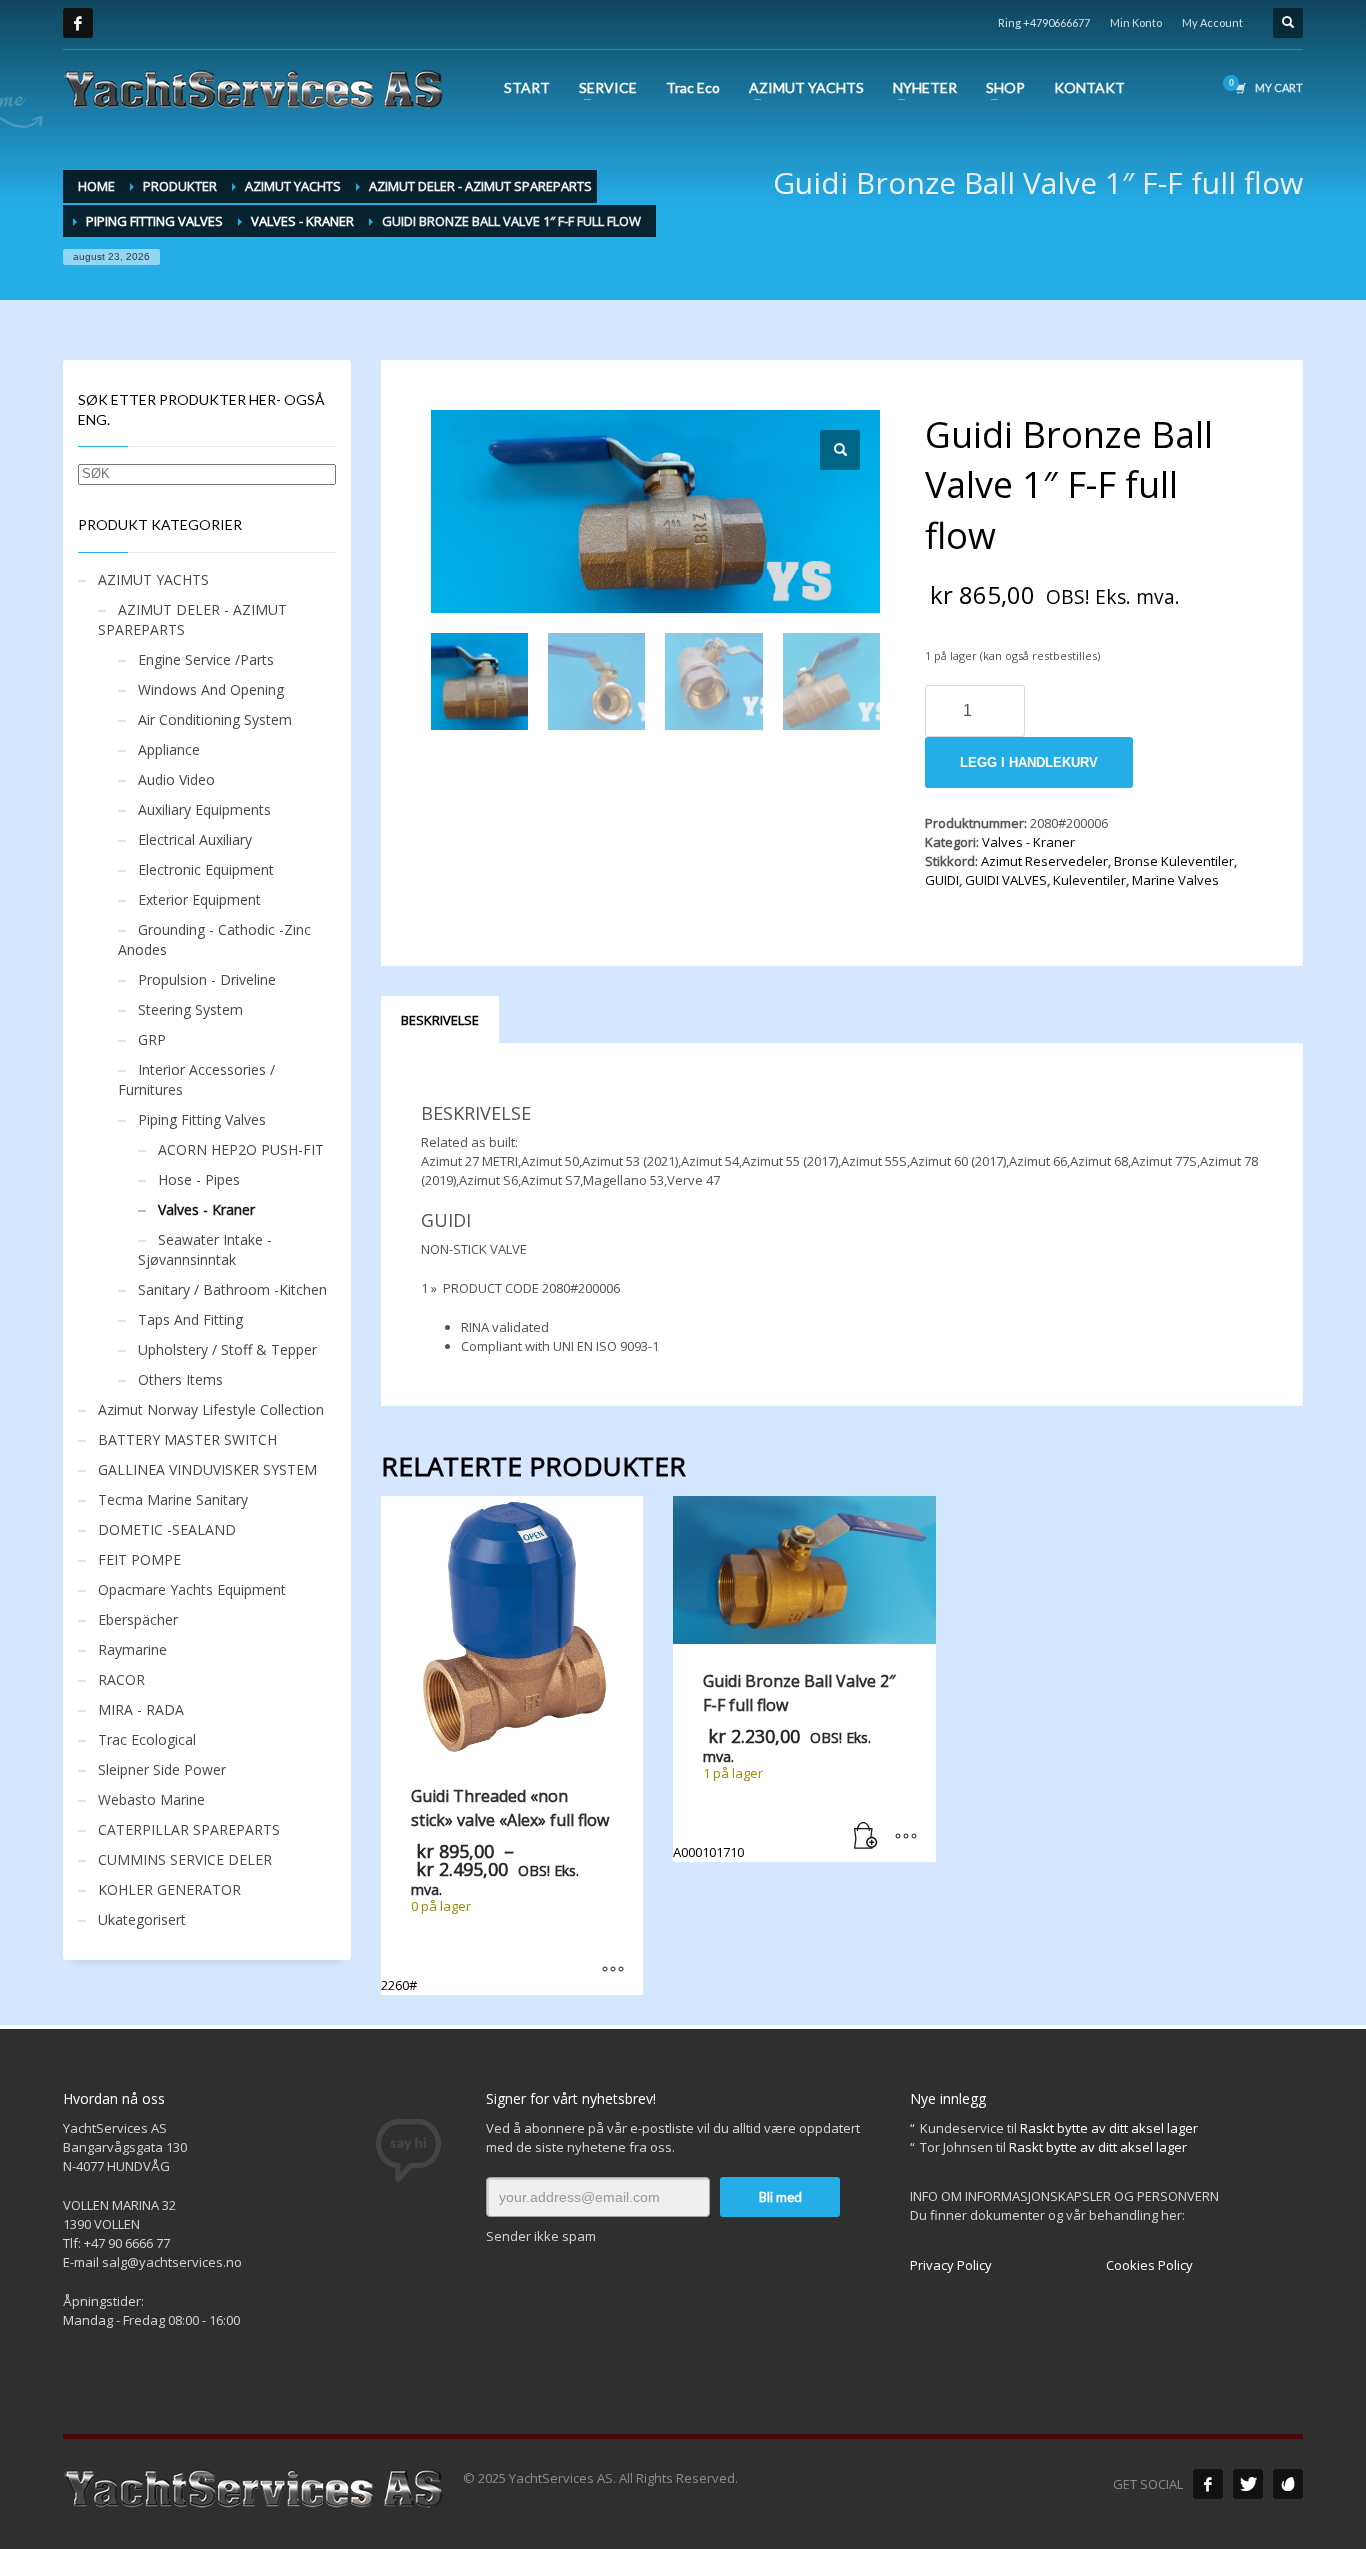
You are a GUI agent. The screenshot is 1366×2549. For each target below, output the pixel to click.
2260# (498, 1889)
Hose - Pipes (199, 1179)
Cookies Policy (1149, 2265)
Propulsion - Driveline (207, 979)
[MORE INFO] (906, 1837)
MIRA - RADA (141, 1709)
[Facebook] (78, 23)
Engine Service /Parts (206, 659)
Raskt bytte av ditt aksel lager (1109, 2128)
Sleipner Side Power (162, 1769)
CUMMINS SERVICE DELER (185, 1859)
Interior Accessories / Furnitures (196, 1079)
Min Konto (1136, 22)
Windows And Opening (211, 689)
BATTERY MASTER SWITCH (187, 1439)
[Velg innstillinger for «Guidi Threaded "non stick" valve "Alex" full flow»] (613, 1970)
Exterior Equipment (199, 899)
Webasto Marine (151, 1799)
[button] (840, 450)
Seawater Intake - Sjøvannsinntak (205, 1249)
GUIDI (942, 880)
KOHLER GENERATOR (169, 1889)
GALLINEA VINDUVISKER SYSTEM (207, 1469)
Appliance (169, 749)
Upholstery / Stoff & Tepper (227, 1349)
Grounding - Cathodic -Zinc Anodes (214, 939)
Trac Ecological (147, 1739)
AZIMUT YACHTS (153, 579)
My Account (1212, 22)
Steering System (190, 1009)
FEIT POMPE (139, 1559)
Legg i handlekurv (1029, 762)
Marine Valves (1175, 880)
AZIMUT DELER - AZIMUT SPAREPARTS (192, 619)
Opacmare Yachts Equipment (192, 1589)
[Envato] (1288, 2484)
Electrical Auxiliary (195, 839)
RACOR (121, 1679)
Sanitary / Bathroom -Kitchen (232, 1289)
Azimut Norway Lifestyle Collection (211, 1409)
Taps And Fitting (190, 1319)
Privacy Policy (951, 2265)
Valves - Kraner (1028, 842)
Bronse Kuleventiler (1174, 861)
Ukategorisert (142, 1919)
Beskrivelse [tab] (440, 1020)
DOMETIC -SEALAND (167, 1529)
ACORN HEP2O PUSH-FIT (241, 1149)
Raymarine (132, 1649)
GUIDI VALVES (1006, 880)
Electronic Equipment (206, 869)
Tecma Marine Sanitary (173, 1499)
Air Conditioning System (215, 719)
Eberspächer (138, 1619)
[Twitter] (1248, 2484)
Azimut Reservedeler (1044, 861)
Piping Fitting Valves (202, 1119)
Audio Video (176, 779)
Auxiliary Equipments (204, 809)
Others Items (180, 1379)
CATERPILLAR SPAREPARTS (189, 1829)
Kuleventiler (1089, 880)
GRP (152, 1039)
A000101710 (784, 1765)
